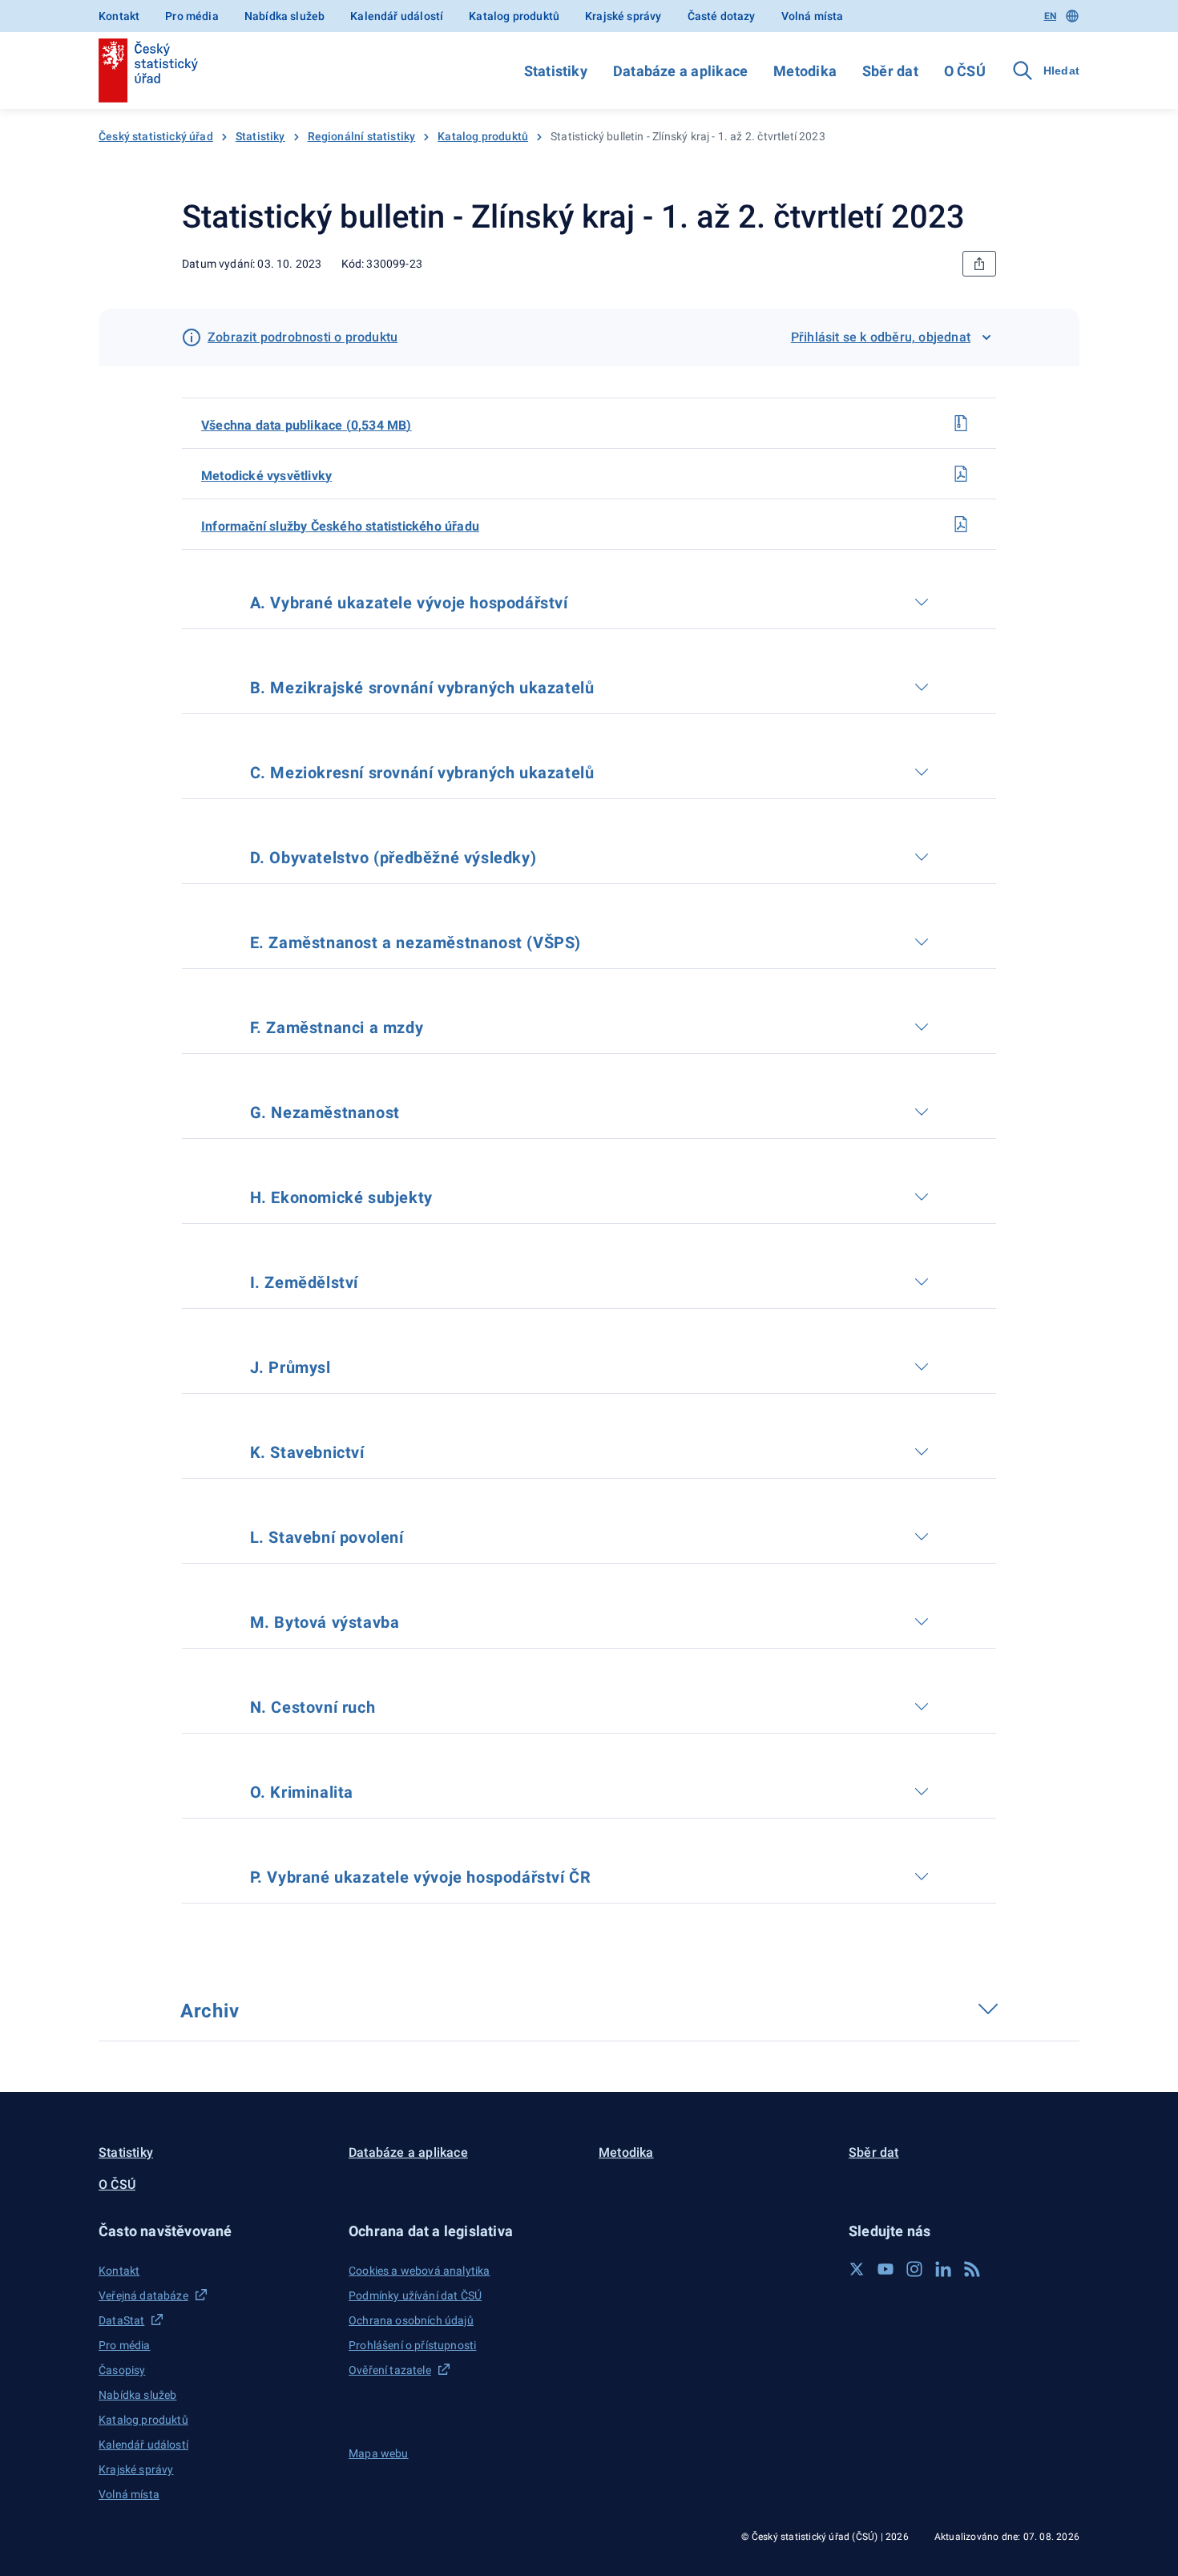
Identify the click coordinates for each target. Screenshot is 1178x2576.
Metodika (805, 71)
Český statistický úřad (156, 136)
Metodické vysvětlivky (266, 476)
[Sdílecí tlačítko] (979, 264)
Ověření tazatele (390, 2370)
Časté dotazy (722, 16)
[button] (214, 2231)
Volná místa (813, 16)
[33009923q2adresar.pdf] (961, 524)
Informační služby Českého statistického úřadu (340, 526)
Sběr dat (890, 71)
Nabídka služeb (284, 16)
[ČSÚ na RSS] (972, 2269)
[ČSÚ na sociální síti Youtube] (886, 2269)
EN (1050, 16)
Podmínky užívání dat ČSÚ (415, 2295)
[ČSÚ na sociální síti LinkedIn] (943, 2269)
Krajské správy (623, 16)
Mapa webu (379, 2453)
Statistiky (556, 71)
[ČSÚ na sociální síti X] (857, 2269)
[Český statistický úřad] (148, 71)
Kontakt (119, 16)
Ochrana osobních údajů (411, 2320)
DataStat (121, 2320)
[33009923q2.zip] (961, 423)
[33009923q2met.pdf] (961, 474)
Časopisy (122, 2370)
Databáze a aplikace (680, 71)
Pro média (192, 16)
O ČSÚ (965, 71)
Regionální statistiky (362, 136)
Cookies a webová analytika (420, 2271)
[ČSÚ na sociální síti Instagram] (914, 2269)
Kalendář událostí (397, 16)
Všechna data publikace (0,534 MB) (307, 425)
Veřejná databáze (143, 2295)
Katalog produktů (514, 16)
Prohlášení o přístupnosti (412, 2345)
